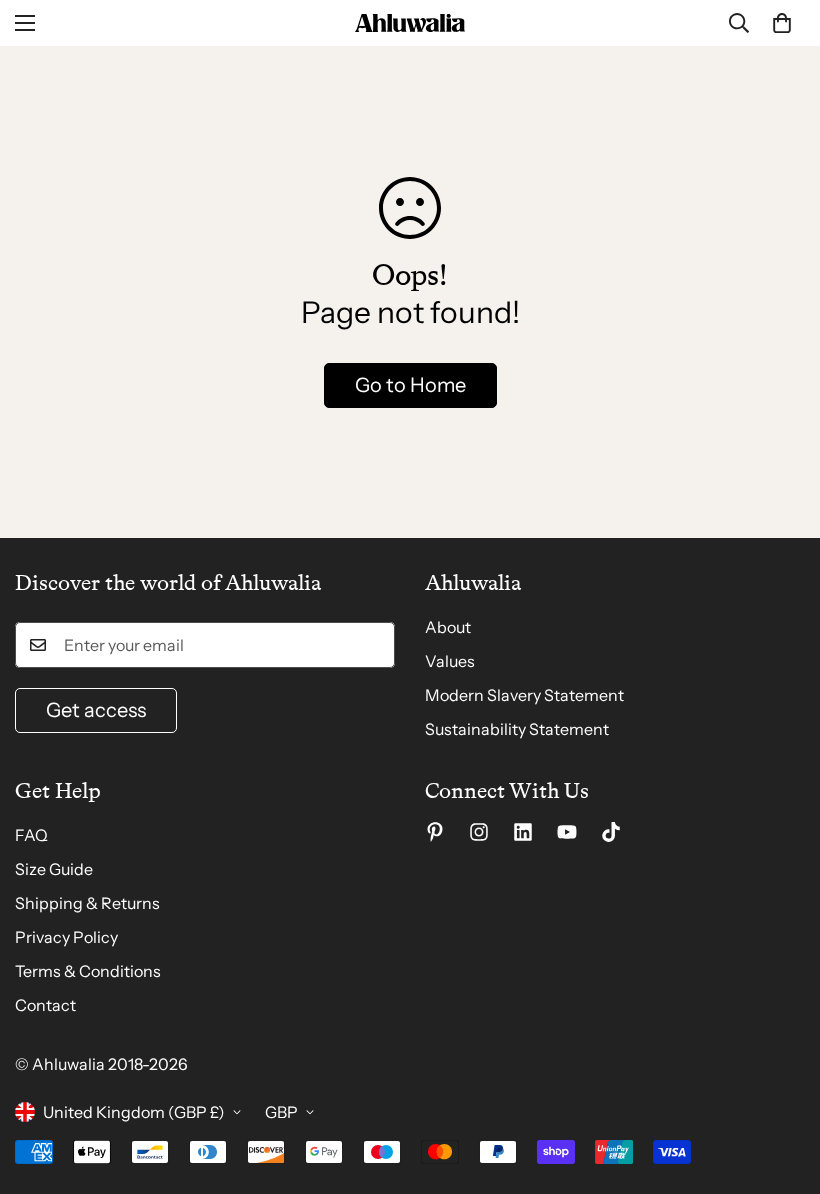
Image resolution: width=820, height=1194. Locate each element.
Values (450, 661)
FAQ (31, 835)
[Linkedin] (523, 832)
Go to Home (410, 385)
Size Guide (54, 869)
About (448, 627)
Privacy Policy (66, 937)
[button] (782, 23)
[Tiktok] (611, 832)
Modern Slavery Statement (524, 695)
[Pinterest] (435, 832)
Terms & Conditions (88, 971)
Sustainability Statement (517, 729)
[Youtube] (567, 832)
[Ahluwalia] (410, 23)
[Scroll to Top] (781, 1085)
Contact (45, 1005)
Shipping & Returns (87, 903)
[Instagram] (479, 832)
